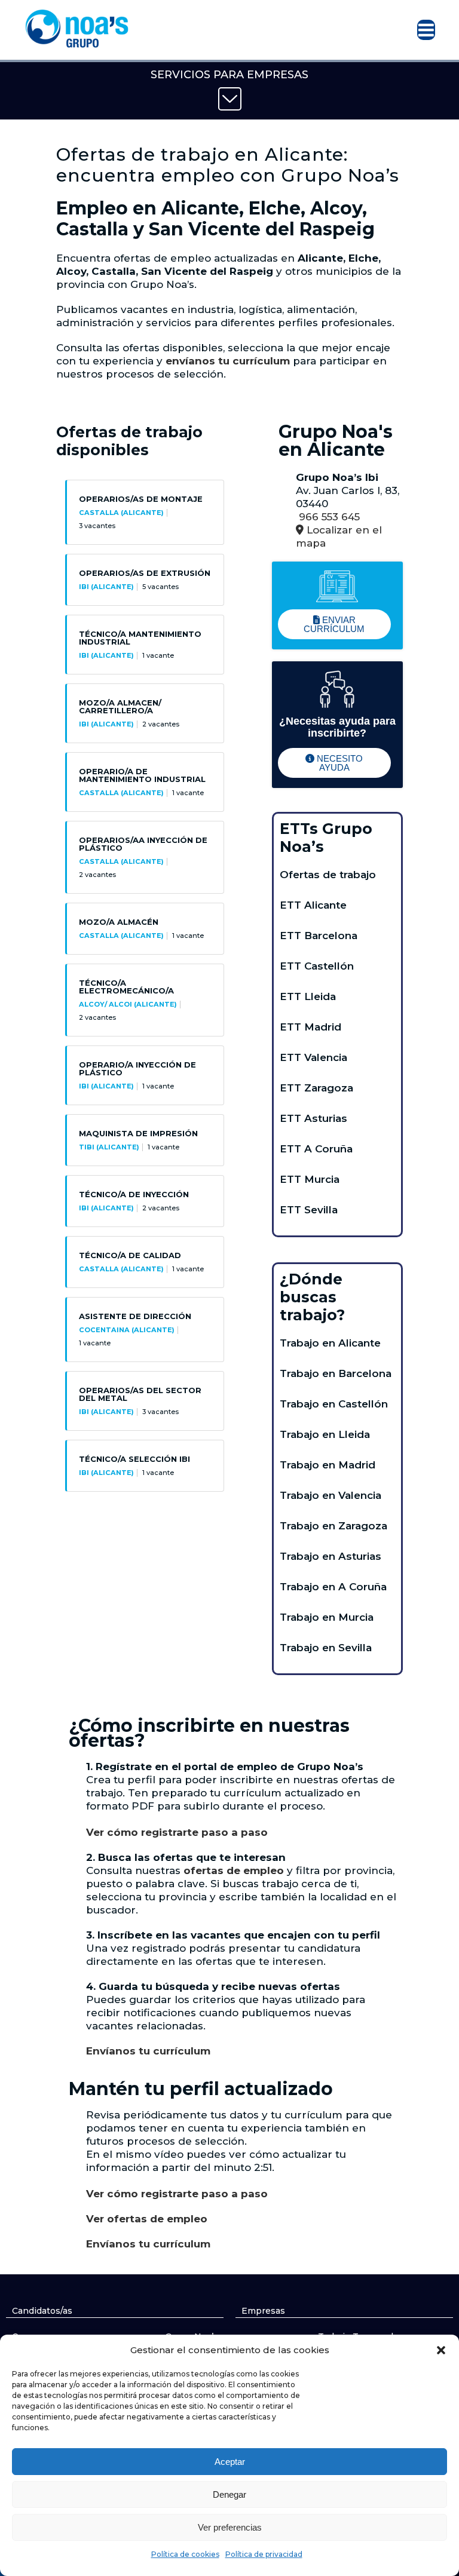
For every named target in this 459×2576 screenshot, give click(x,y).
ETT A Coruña (316, 1149)
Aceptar (230, 2462)
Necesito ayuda (339, 763)
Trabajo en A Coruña (333, 1587)
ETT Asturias (313, 1118)
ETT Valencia (313, 1057)
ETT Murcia (310, 1179)
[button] (441, 2350)
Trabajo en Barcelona (336, 1373)
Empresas (263, 2311)
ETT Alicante (313, 905)
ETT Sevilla (309, 1210)
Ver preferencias (230, 2527)
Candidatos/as (42, 2311)
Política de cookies (185, 2554)
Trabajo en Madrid (328, 1465)
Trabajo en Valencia (331, 1495)
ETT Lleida (308, 996)
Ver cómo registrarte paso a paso (178, 1832)
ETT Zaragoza (316, 1088)
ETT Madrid (310, 1027)
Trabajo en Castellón (334, 1404)
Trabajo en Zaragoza (333, 1526)
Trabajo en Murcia (327, 1617)
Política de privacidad (264, 2554)
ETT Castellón (317, 966)
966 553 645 (328, 517)
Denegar (229, 2494)
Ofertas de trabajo (328, 875)
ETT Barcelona (319, 936)
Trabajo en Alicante (330, 1343)
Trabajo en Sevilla (326, 1648)
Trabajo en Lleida (325, 1434)
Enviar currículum (334, 624)
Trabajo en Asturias (331, 1556)
